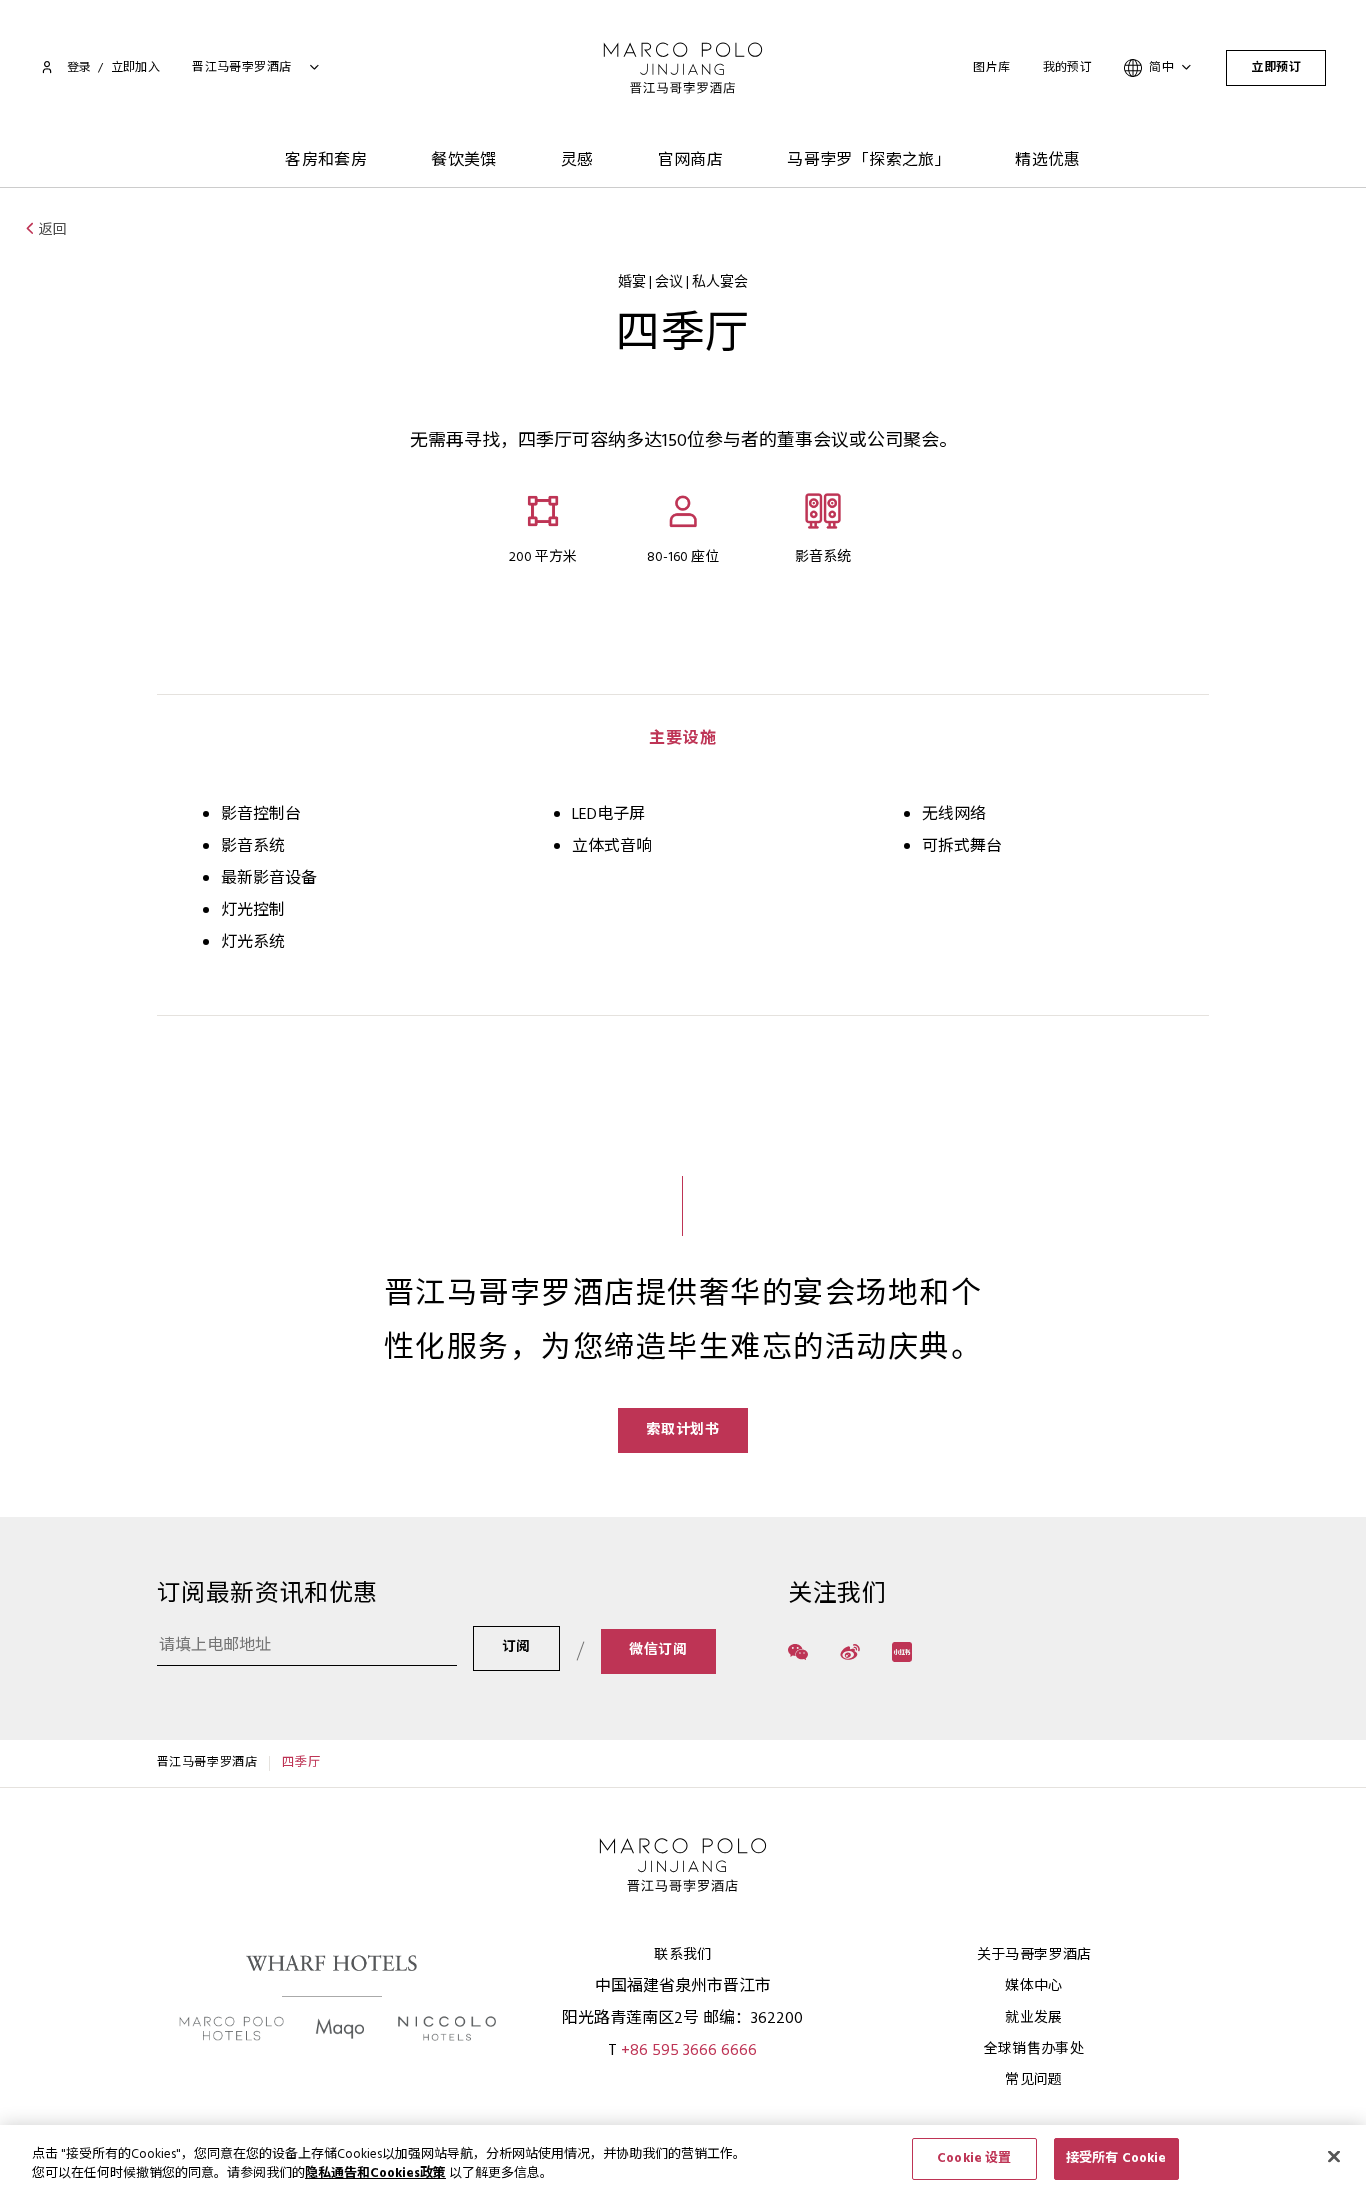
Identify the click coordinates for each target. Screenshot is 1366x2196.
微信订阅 (658, 1650)
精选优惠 (1048, 161)
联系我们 (682, 1955)
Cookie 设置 (974, 2158)
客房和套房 (326, 161)
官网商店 (691, 161)
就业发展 (1033, 2018)
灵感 (577, 161)
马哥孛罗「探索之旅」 (869, 161)
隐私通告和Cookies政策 (375, 2174)
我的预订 (1068, 68)
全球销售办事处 (1034, 2049)
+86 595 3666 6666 (689, 2051)
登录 (79, 68)
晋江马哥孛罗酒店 (207, 1763)
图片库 (991, 68)
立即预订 (1276, 68)
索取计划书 (683, 1430)
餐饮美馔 (464, 161)
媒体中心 (1033, 1986)
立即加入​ (136, 68)
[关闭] (1334, 2156)
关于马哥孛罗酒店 (1034, 1955)
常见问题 (1033, 2080)
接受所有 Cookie (1116, 2158)
